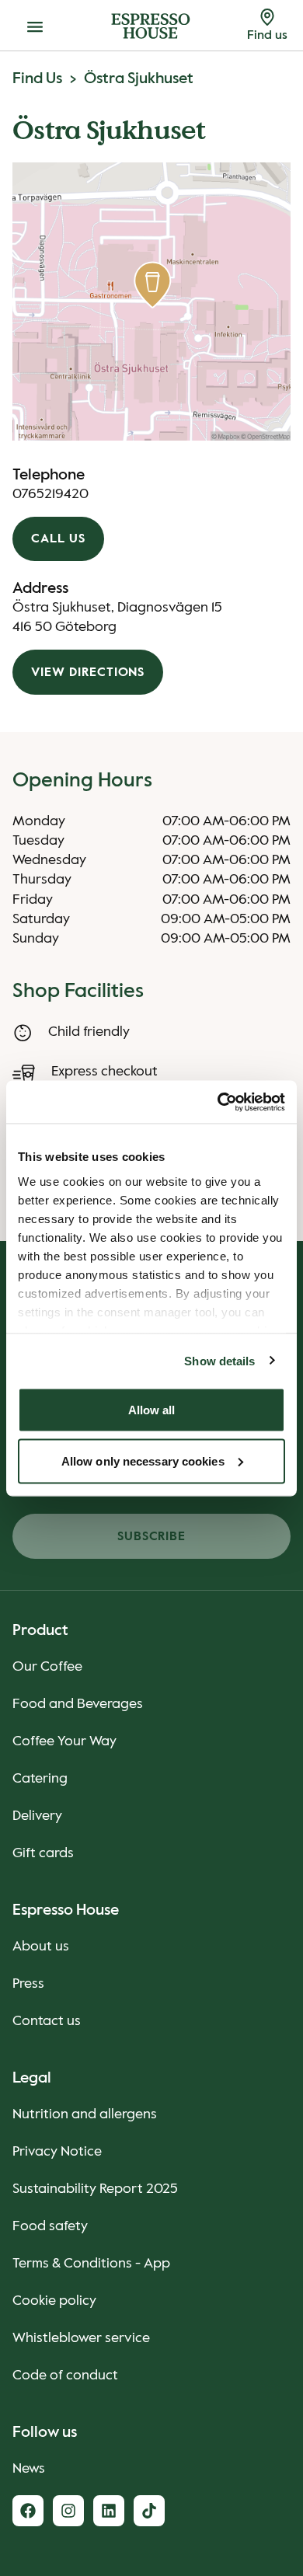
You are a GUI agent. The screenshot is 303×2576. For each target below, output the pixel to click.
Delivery (37, 1816)
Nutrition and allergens (85, 2114)
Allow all (152, 1410)
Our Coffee (47, 1667)
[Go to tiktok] (149, 2511)
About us (41, 1947)
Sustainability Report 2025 (95, 2189)
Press (28, 1984)
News (29, 2469)
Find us (37, 79)
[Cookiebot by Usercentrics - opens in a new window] (218, 1102)
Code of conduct (65, 2376)
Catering (40, 1779)
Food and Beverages (78, 1704)
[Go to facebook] (28, 2511)
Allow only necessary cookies (143, 1461)
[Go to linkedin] (109, 2511)
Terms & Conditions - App (91, 2264)
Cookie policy (54, 2301)
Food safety (50, 2226)
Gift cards (43, 1853)
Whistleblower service (81, 2338)
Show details (219, 1360)
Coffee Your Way (64, 1741)
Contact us (47, 2021)
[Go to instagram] (68, 2511)
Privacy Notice (57, 2152)
